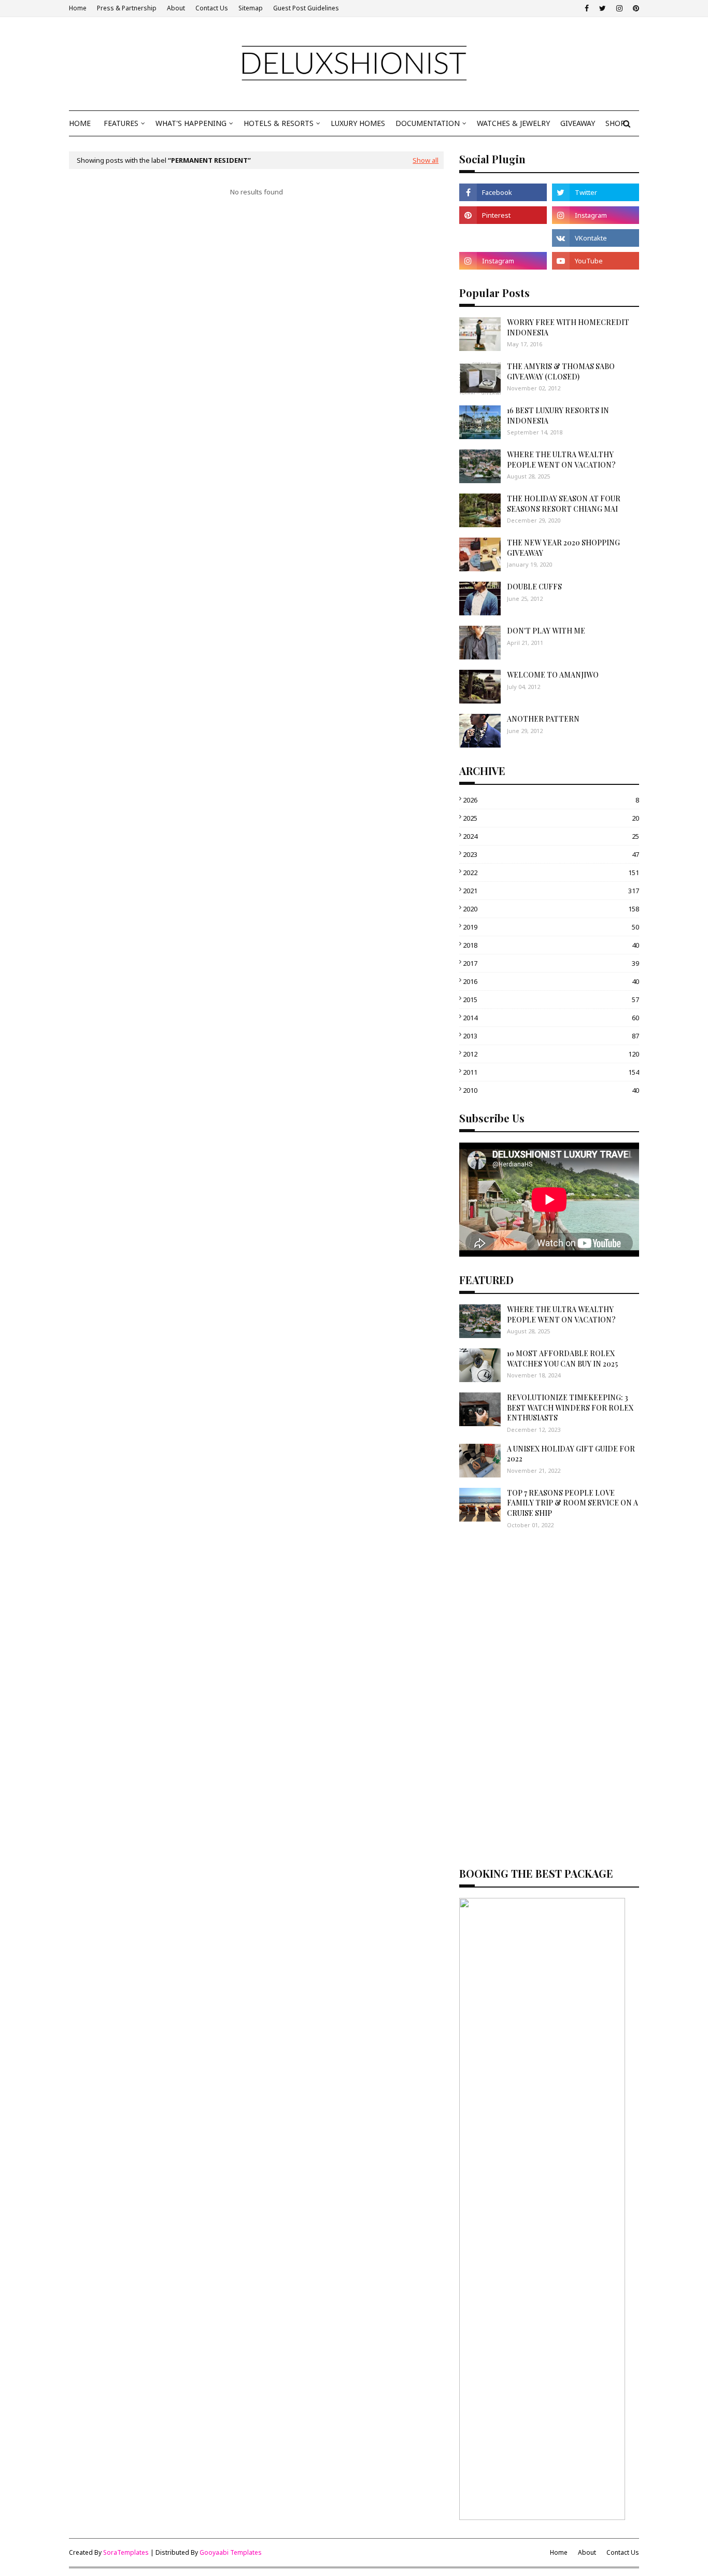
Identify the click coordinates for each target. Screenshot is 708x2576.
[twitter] (603, 8)
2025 (551, 818)
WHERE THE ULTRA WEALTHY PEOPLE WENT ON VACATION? (561, 460)
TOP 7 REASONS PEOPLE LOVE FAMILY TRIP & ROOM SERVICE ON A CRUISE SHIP (572, 1503)
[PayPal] (503, 238)
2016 (551, 981)
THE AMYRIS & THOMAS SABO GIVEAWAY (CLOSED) (561, 371)
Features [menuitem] (121, 123)
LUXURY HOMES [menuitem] (358, 123)
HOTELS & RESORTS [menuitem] (279, 123)
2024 (551, 836)
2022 (551, 872)
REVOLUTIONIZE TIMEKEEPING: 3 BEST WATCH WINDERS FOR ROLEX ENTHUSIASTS (570, 1407)
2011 (551, 1072)
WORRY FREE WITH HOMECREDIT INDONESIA (568, 327)
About (176, 8)
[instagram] (619, 8)
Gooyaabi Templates (231, 2552)
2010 (551, 1090)
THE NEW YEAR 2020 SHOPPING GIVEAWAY (563, 548)
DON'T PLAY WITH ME (546, 631)
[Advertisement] (549, 1617)
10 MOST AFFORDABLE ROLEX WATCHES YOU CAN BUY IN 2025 (562, 1359)
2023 (551, 854)
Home (78, 8)
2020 (551, 909)
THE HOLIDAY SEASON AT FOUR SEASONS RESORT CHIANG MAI (564, 504)
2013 (551, 1036)
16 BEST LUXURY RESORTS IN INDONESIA (558, 416)
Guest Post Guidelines (306, 8)
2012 (551, 1054)
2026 (551, 800)
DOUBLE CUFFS (534, 587)
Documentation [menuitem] (428, 123)
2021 (551, 891)
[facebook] (587, 8)
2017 (551, 963)
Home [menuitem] (80, 123)
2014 (551, 1018)
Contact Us (212, 8)
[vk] (596, 238)
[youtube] (596, 261)
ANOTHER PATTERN (543, 719)
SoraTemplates (126, 2552)
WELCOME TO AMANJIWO (553, 675)
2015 (551, 1000)
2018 (551, 945)
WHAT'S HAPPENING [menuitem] (191, 123)
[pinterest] (635, 8)
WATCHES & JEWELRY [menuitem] (513, 123)
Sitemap (251, 8)
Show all (426, 160)
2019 (551, 927)
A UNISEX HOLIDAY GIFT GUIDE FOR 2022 (571, 1454)
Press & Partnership (127, 8)
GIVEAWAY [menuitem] (578, 123)
